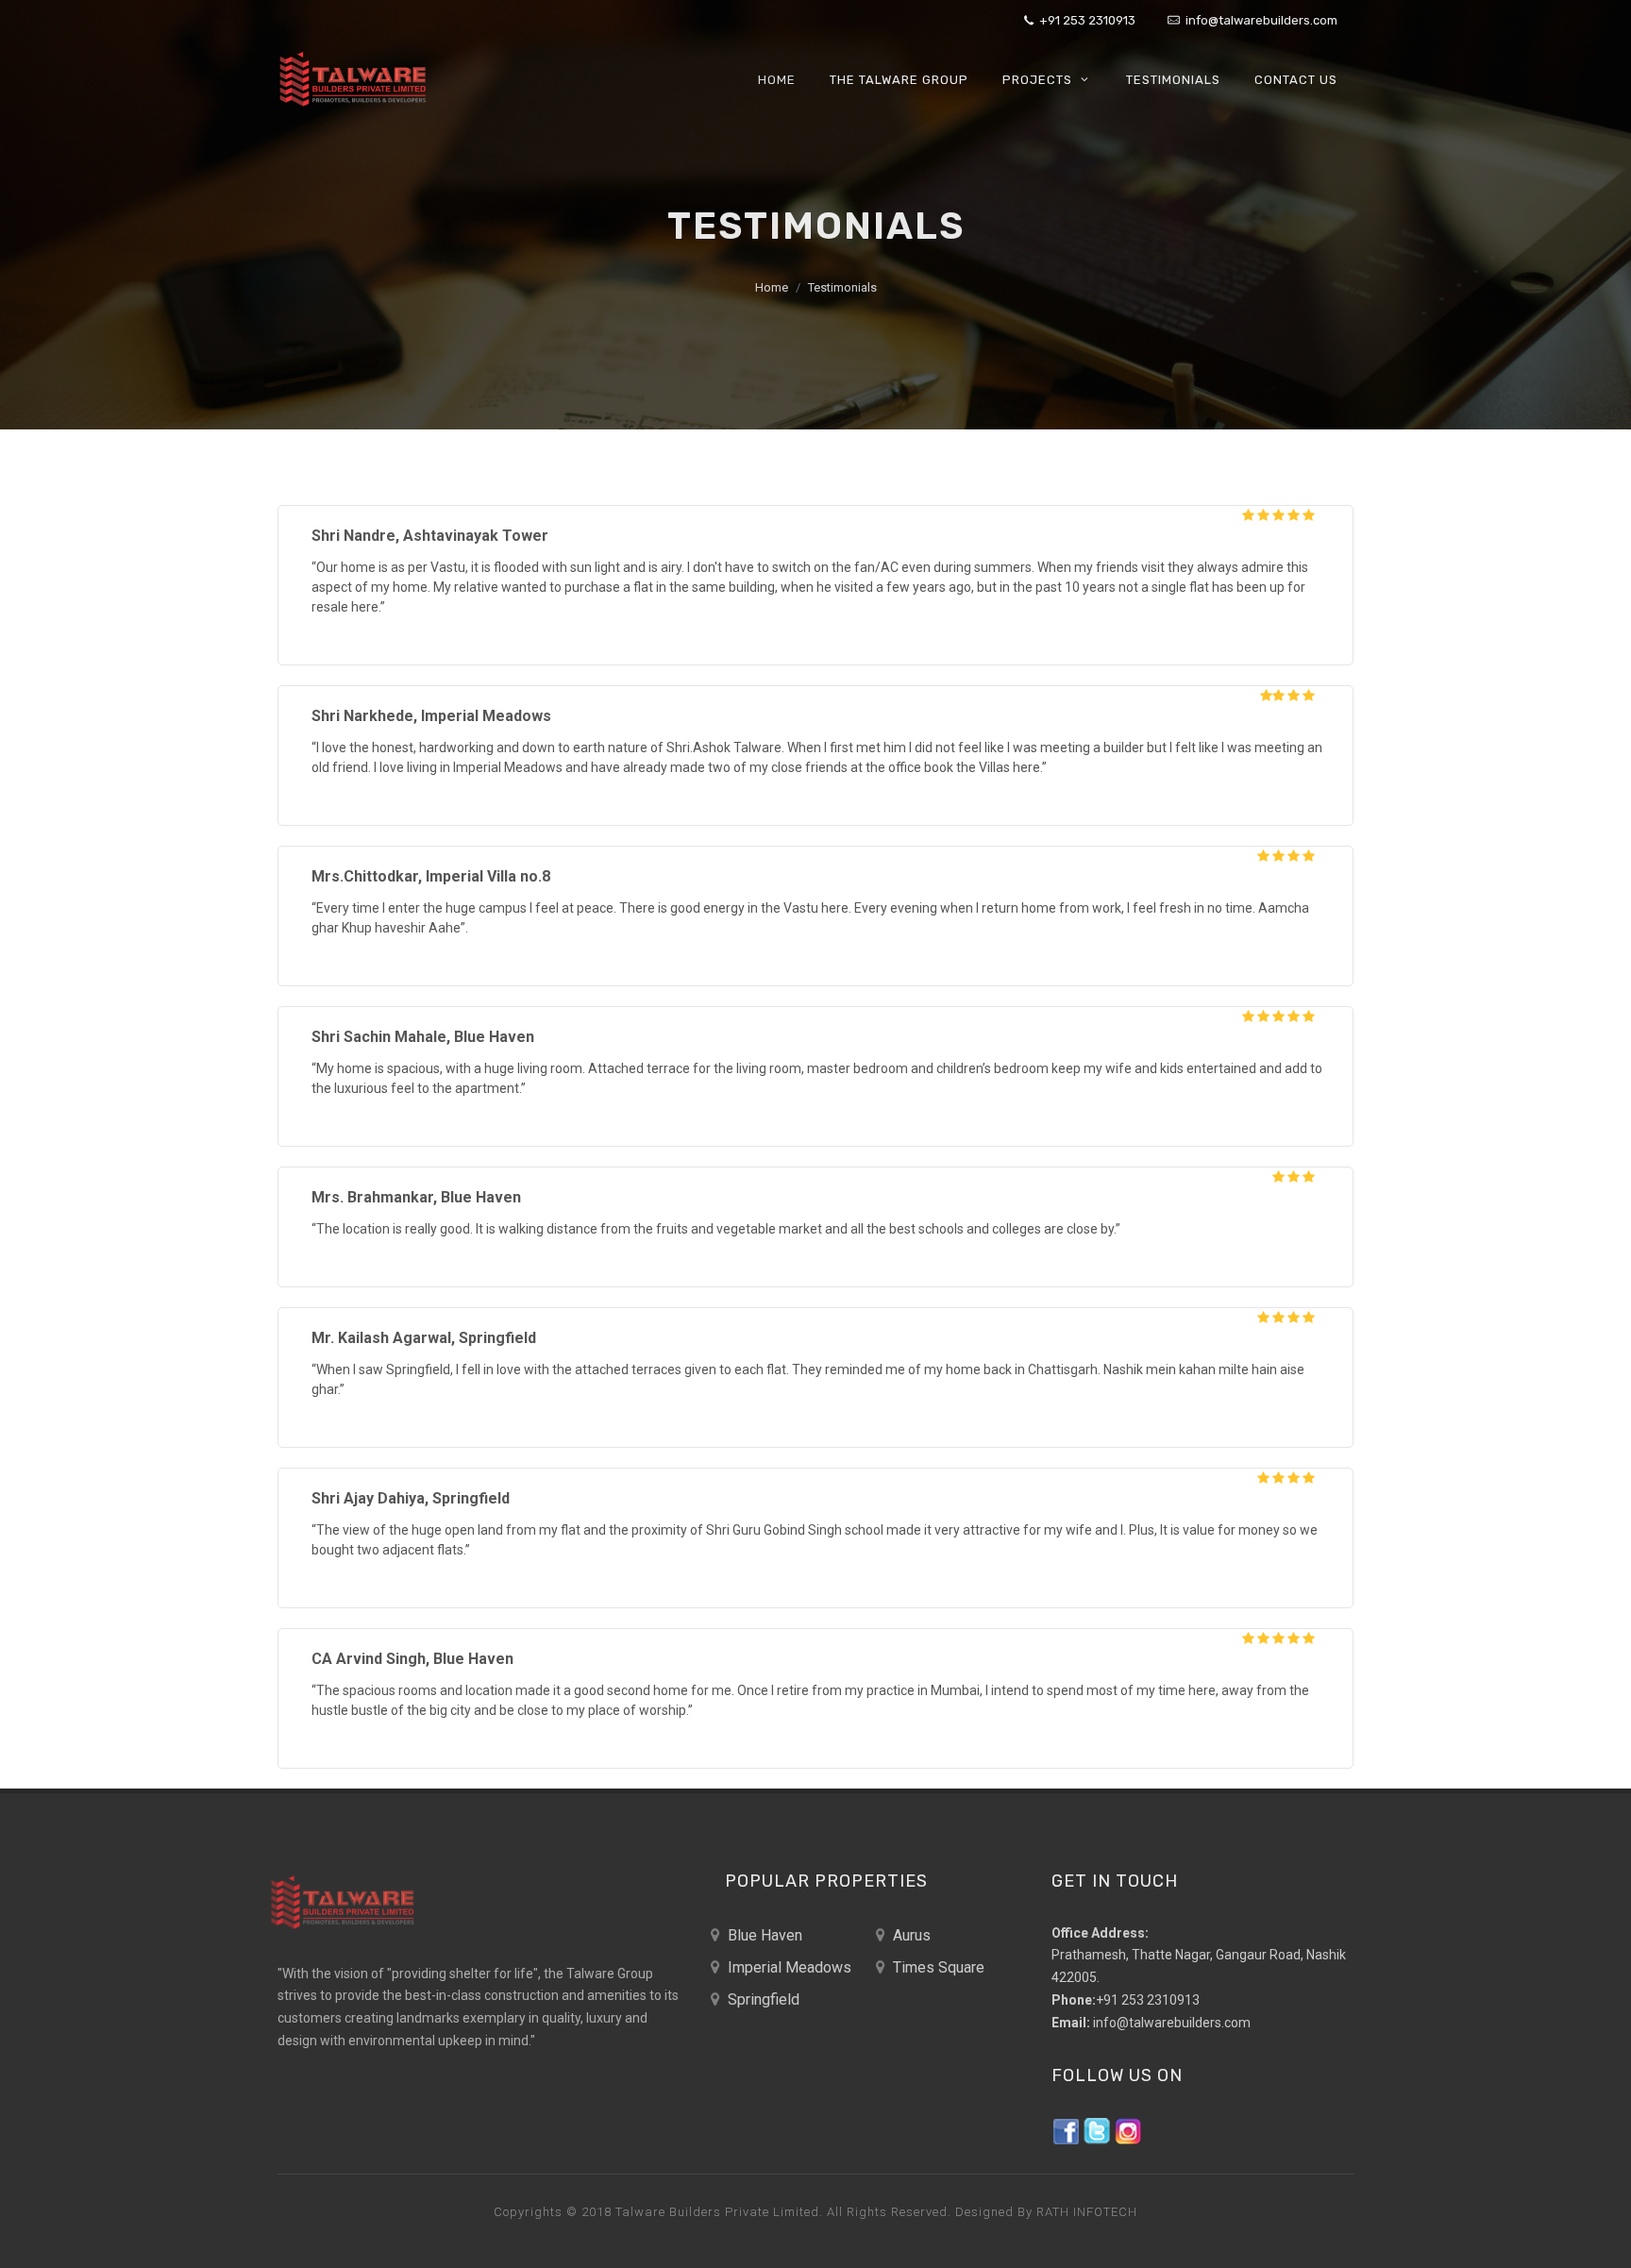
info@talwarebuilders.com (1260, 20)
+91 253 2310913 (1086, 20)
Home (772, 287)
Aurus (910, 1935)
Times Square (937, 1967)
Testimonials (842, 287)
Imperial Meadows (788, 1967)
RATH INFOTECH (1087, 2212)
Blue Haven (763, 1935)
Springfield (762, 1999)
